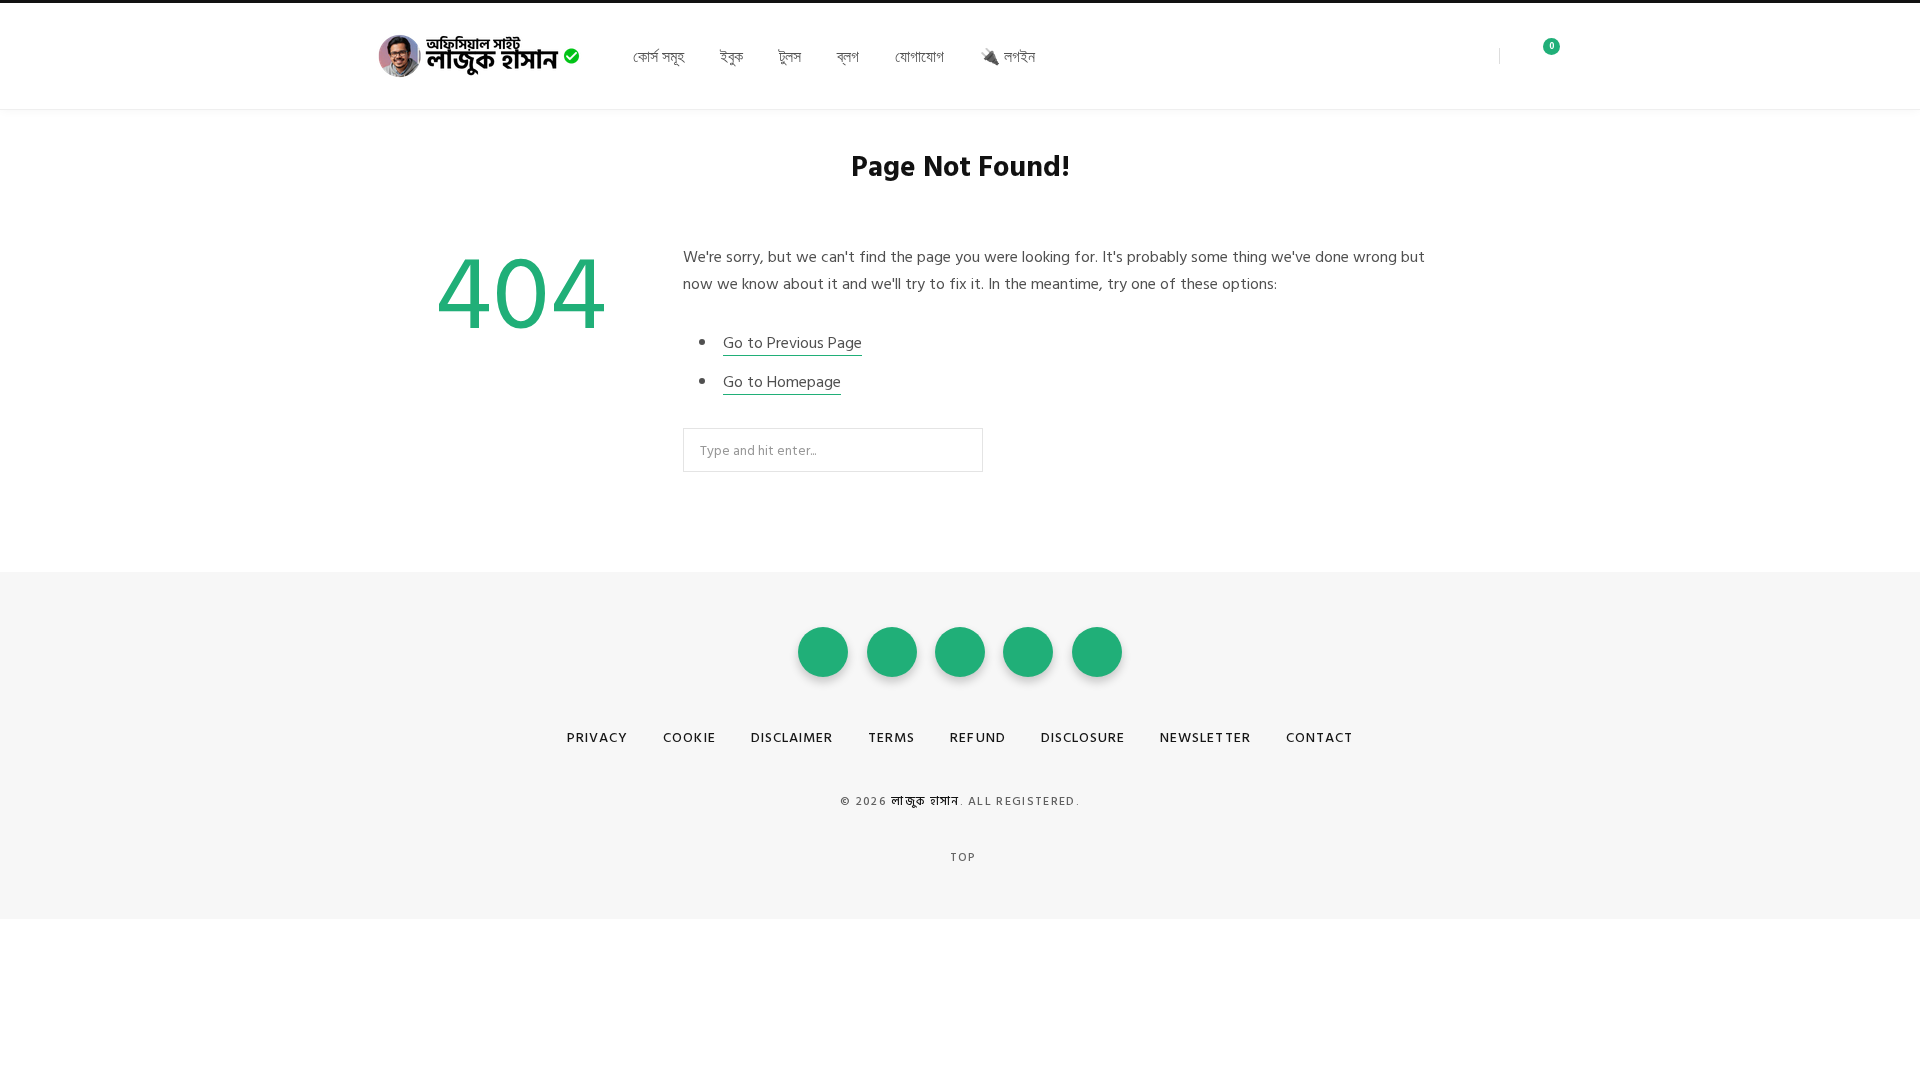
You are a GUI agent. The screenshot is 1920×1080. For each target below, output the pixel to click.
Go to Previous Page (792, 343)
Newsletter (1205, 737)
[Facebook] (1433, 56)
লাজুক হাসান (925, 801)
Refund (977, 737)
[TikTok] (1097, 652)
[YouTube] (960, 652)
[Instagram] (1461, 56)
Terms (891, 737)
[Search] (1507, 56)
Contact (1319, 737)
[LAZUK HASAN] (480, 56)
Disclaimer (792, 737)
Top (961, 857)
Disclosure (1083, 737)
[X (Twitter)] (1447, 56)
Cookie (689, 737)
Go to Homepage (782, 382)
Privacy (597, 737)
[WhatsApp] (1028, 652)
